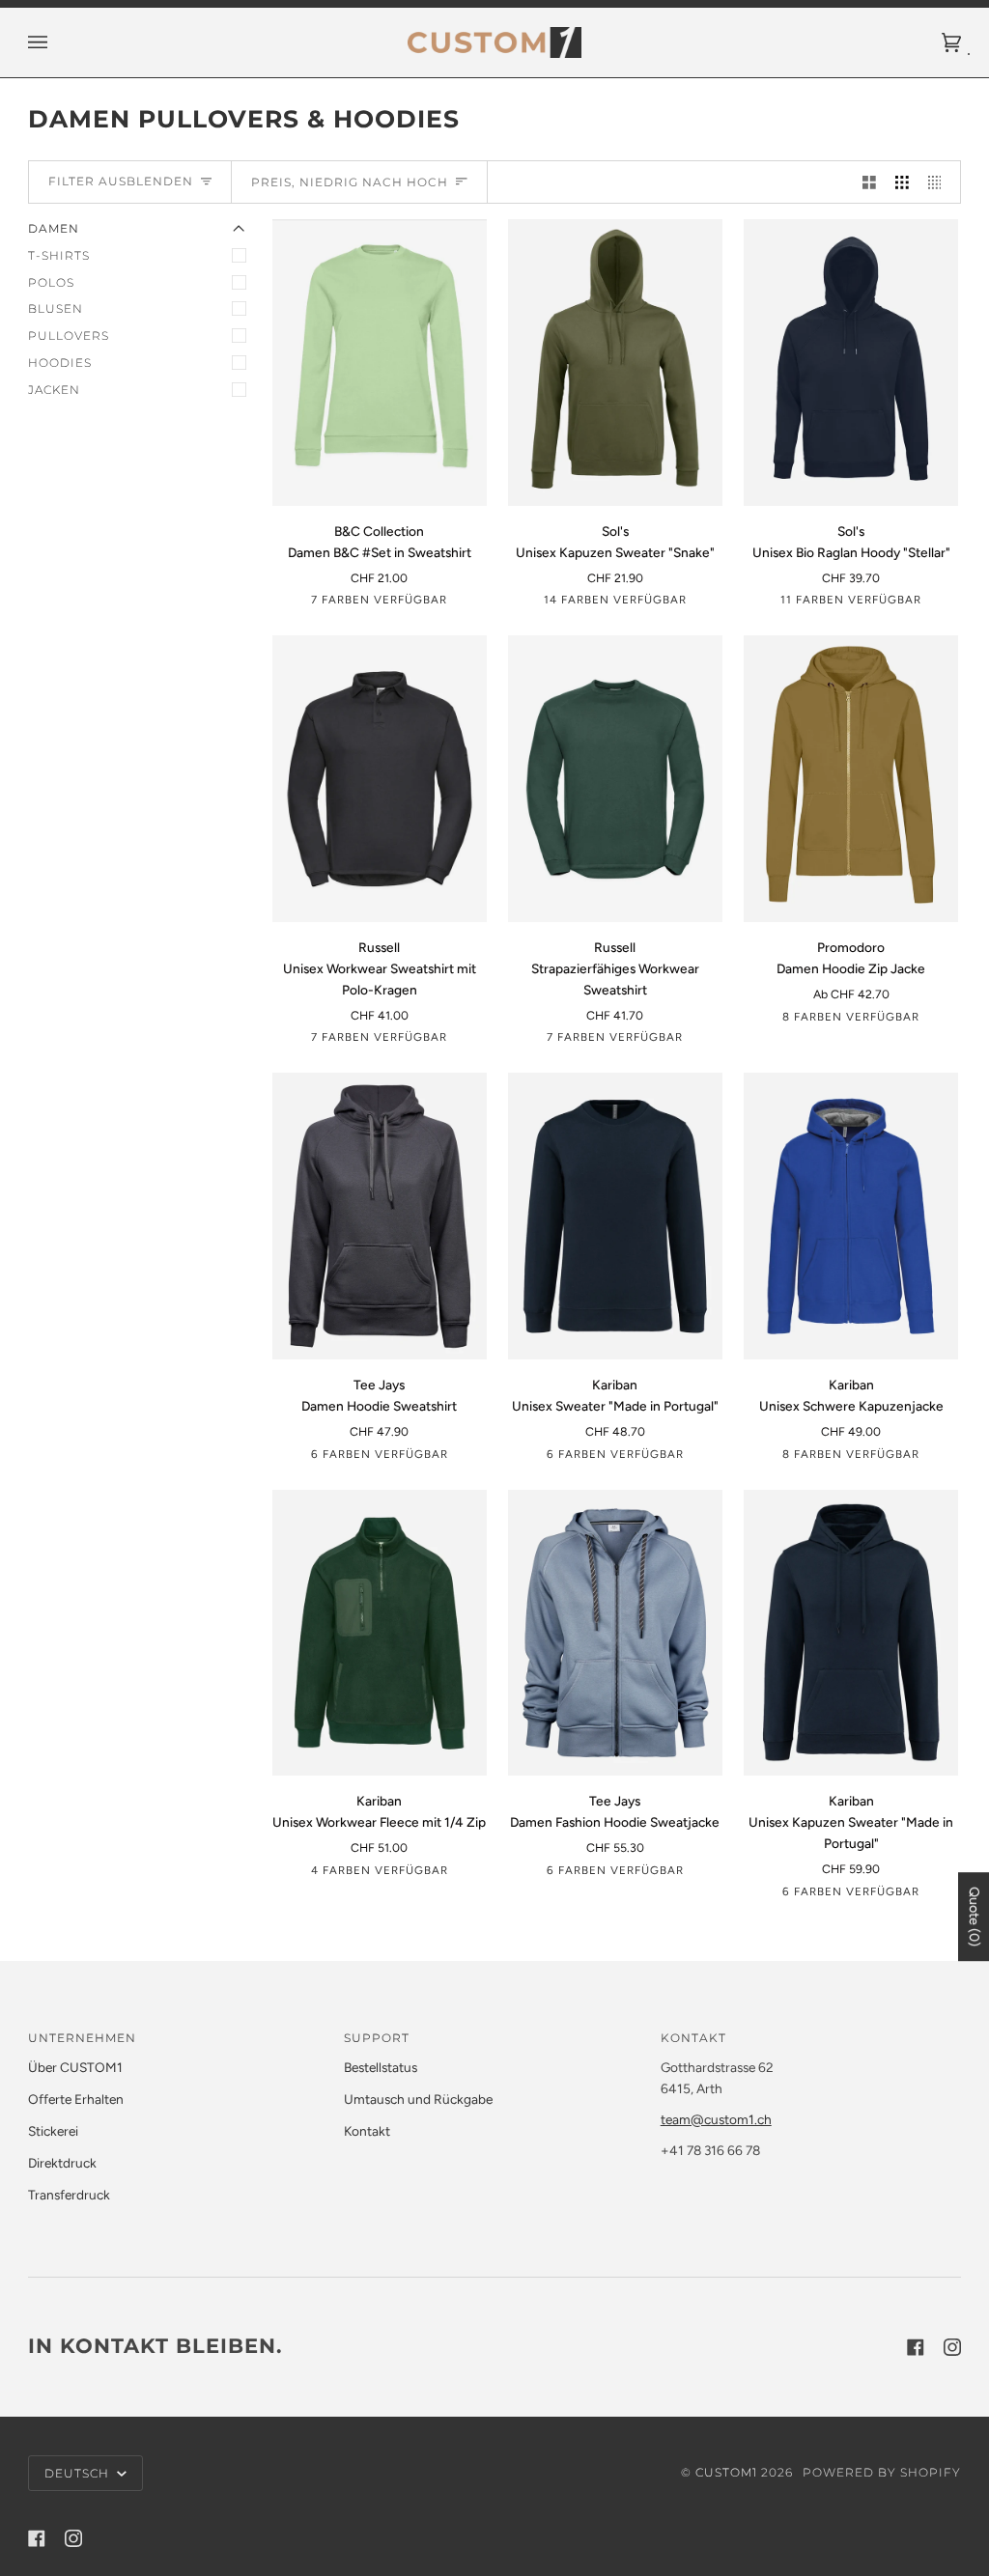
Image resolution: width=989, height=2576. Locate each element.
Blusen (56, 308)
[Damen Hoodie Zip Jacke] (851, 779)
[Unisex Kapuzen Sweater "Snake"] (615, 363)
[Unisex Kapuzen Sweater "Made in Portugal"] (851, 1633)
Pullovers (69, 336)
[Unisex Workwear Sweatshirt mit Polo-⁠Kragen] (380, 779)
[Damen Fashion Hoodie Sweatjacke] (615, 1633)
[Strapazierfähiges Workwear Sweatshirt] (615, 779)
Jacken (54, 390)
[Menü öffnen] (57, 42)
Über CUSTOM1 (75, 2067)
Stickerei (53, 2131)
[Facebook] (916, 2347)
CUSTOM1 (726, 2472)
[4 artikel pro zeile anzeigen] (940, 182)
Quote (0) (974, 1917)
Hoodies (60, 363)
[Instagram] (952, 2347)
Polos (51, 282)
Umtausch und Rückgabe (418, 2099)
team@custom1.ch (716, 2119)
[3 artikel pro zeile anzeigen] (902, 182)
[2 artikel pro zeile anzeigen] (869, 182)
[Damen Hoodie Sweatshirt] (380, 1216)
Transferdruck (69, 2195)
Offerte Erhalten (76, 2099)
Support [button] (377, 2038)
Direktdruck (62, 2163)
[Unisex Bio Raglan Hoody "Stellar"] (851, 363)
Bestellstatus (381, 2067)
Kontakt (367, 2131)
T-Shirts (59, 255)
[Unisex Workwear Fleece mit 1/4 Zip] (380, 1633)
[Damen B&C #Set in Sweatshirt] (380, 363)
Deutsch (79, 2473)
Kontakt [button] (693, 2038)
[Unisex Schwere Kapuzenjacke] (851, 1216)
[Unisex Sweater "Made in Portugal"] (615, 1216)
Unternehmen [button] (82, 2038)
